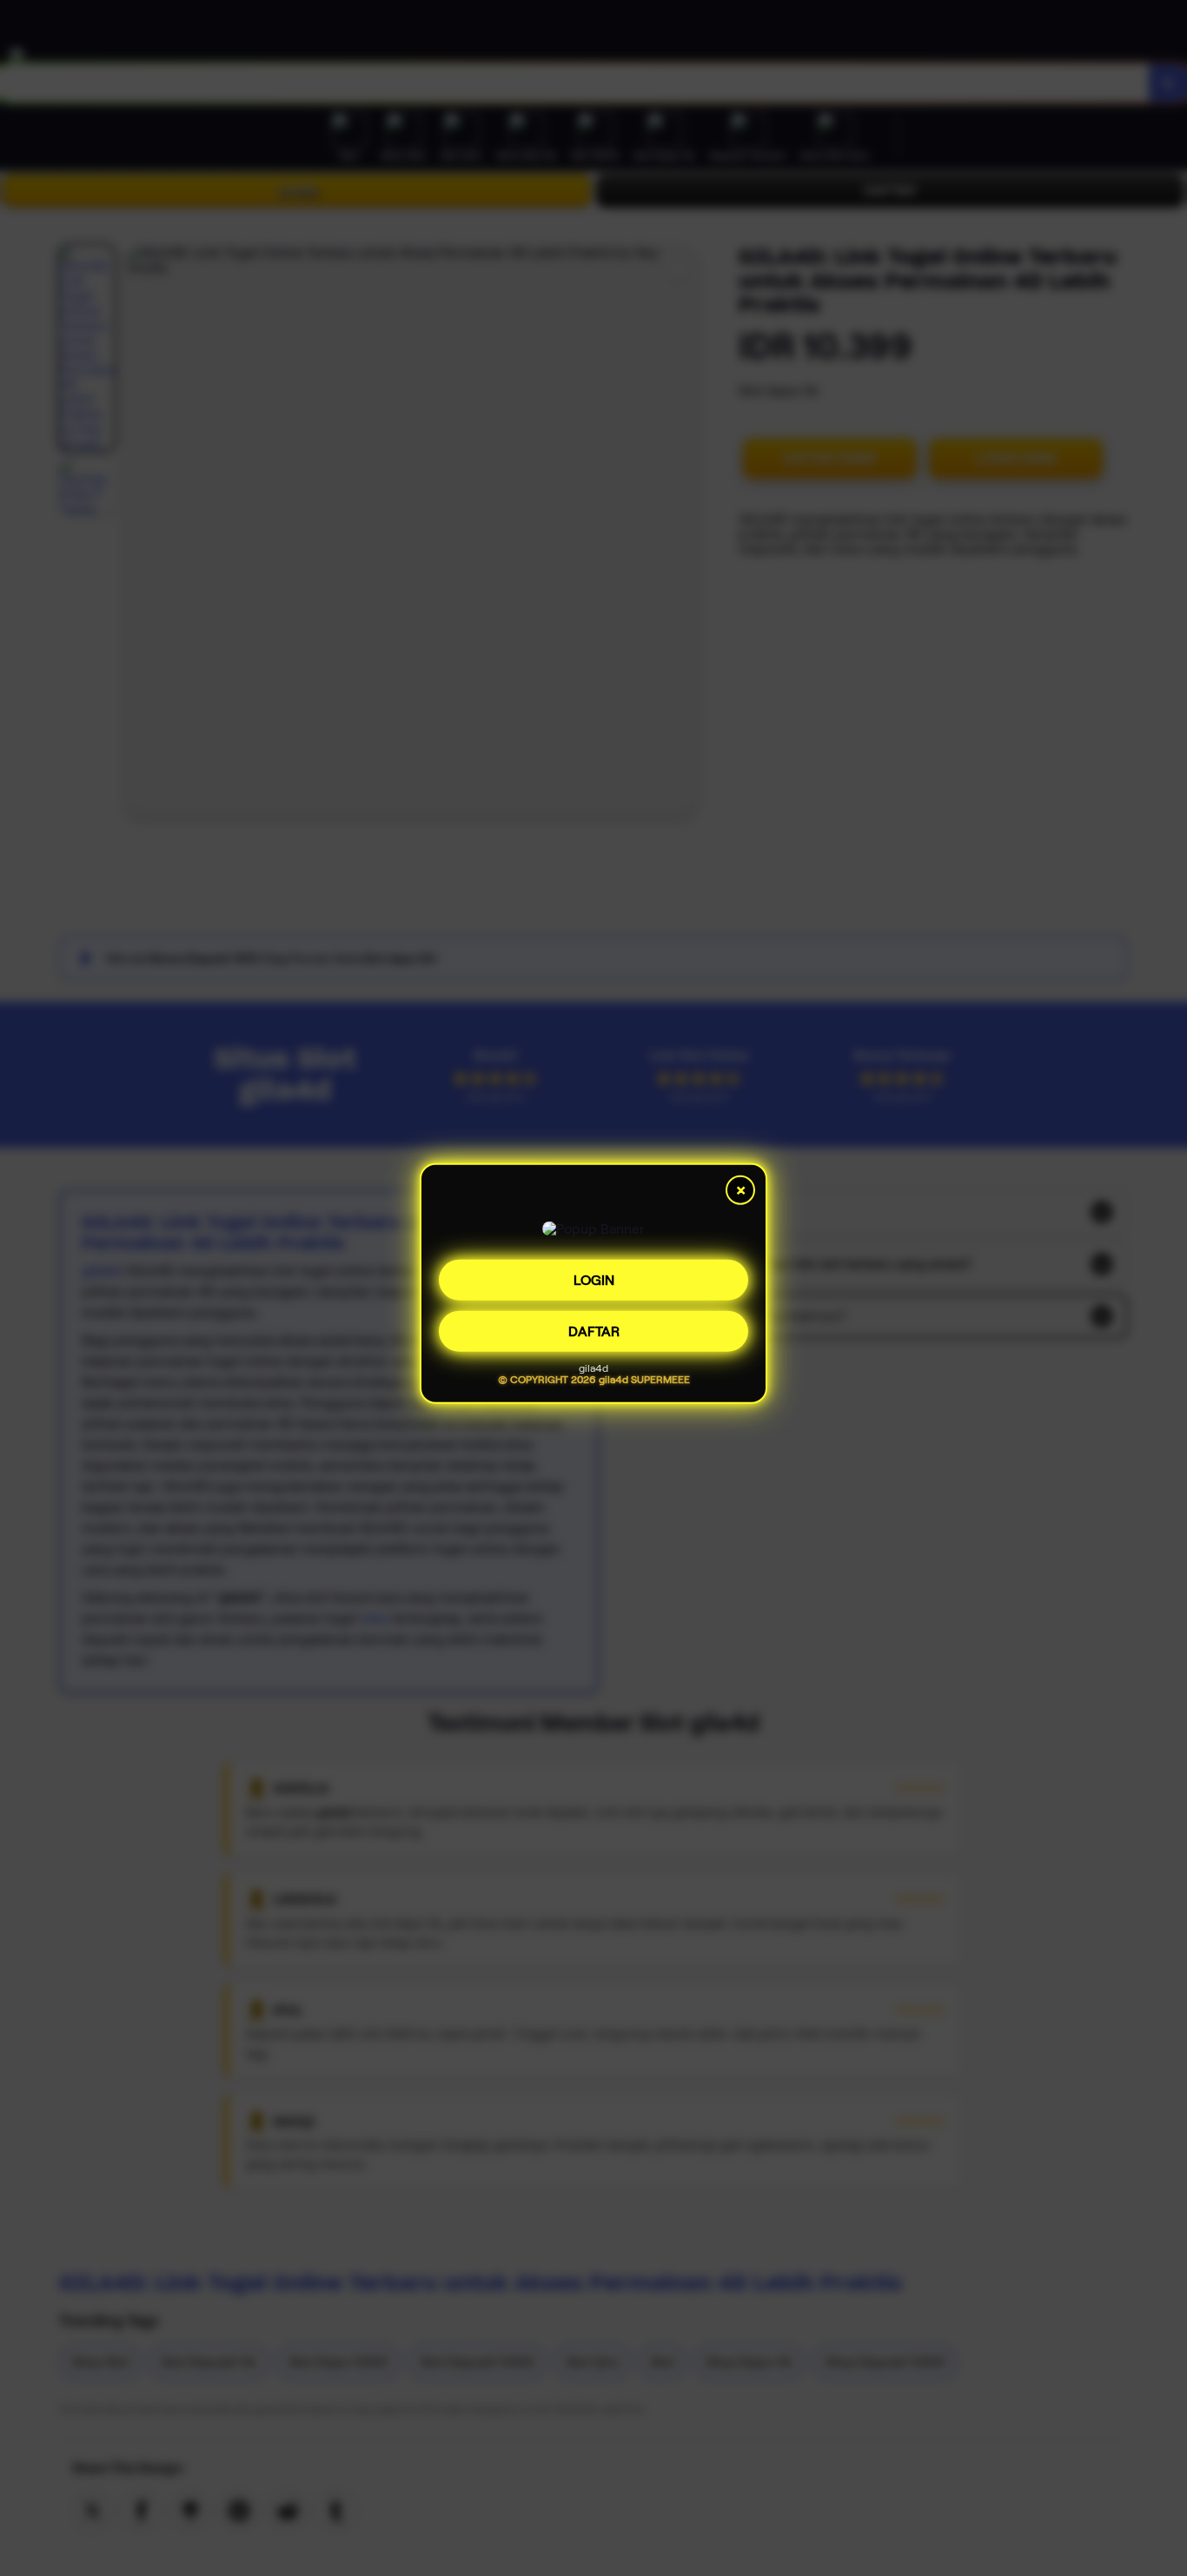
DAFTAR (594, 1334)
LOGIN (594, 1283)
